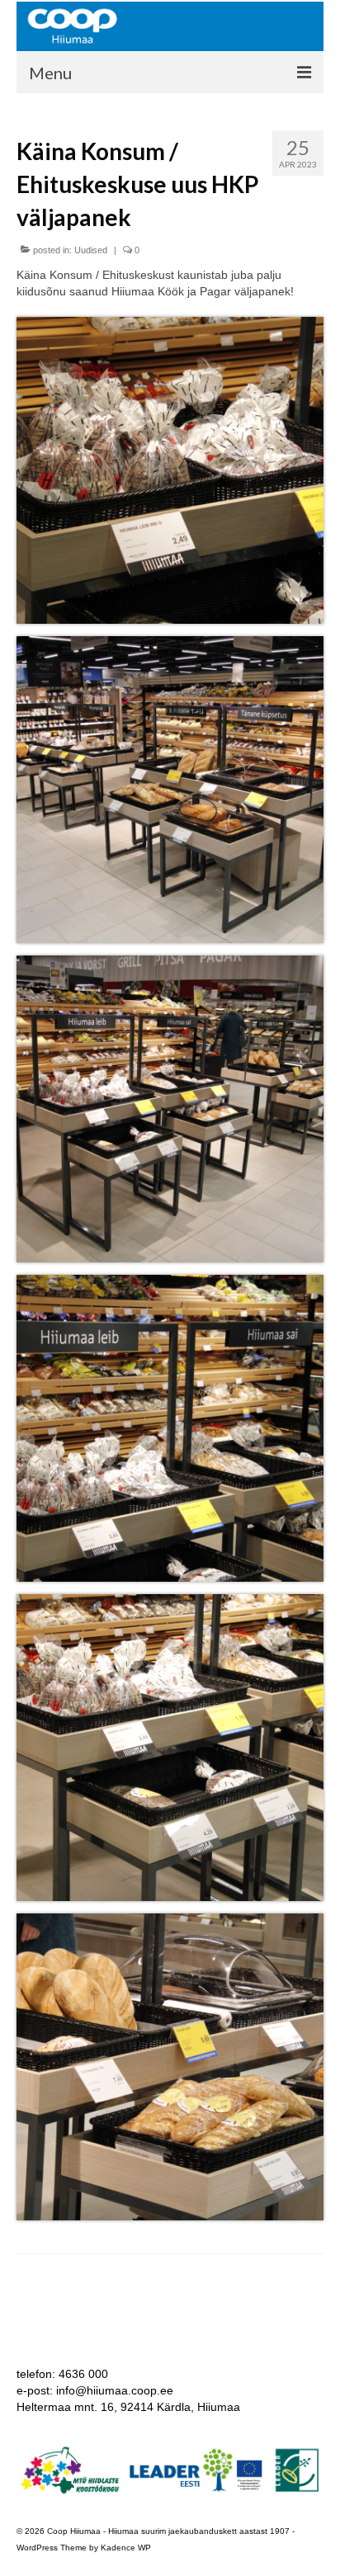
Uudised (91, 250)
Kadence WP (126, 2548)
